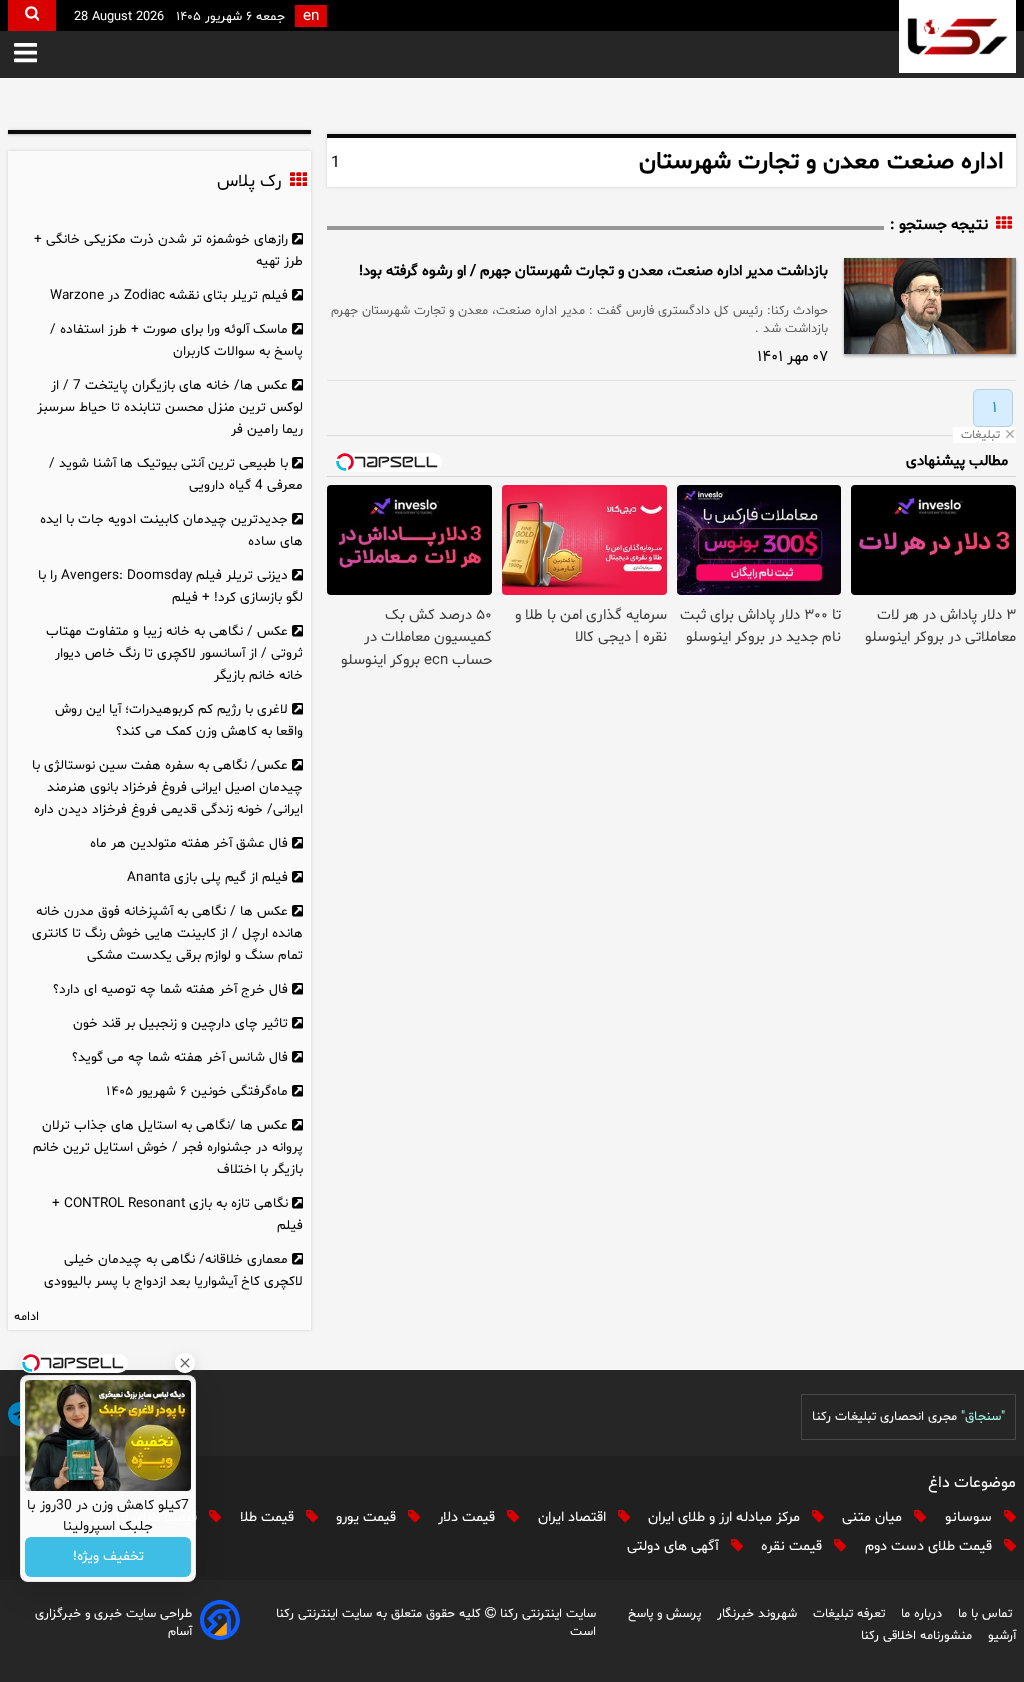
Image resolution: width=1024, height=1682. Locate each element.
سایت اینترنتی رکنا (546, 1614)
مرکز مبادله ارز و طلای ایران (726, 1517)
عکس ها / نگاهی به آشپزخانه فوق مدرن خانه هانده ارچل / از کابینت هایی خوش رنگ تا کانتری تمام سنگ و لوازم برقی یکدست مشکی (167, 933)
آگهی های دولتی (675, 1546)
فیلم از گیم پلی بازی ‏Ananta (207, 877)
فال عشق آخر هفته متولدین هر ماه (189, 843)
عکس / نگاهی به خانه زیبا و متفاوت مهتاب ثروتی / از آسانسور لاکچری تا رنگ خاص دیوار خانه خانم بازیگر (175, 653)
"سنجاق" (983, 1417)
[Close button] (185, 1363)
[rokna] (957, 36)
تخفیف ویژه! (108, 1557)
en (311, 16)
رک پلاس (249, 182)
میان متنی (874, 1517)
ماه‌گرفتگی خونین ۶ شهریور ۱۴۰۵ (197, 1091)
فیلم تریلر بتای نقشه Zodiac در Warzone (169, 295)
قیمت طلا (269, 1517)
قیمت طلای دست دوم (930, 1546)
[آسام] (220, 1623)
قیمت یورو (368, 1517)
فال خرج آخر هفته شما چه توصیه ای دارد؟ (170, 989)
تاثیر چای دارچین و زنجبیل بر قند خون (180, 1023)
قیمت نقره (793, 1546)
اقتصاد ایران (574, 1517)
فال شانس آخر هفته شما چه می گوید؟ (180, 1057)
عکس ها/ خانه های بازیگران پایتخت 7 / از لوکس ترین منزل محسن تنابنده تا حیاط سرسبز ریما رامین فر (170, 407)
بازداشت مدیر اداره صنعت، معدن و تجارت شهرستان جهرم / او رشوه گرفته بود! (593, 271)
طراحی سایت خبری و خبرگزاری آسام (113, 1623)
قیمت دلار (468, 1517)
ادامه (26, 1317)
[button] (25, 54)
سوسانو (970, 1517)
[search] (32, 15)
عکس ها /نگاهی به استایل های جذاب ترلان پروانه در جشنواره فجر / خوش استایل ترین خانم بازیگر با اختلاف (168, 1147)
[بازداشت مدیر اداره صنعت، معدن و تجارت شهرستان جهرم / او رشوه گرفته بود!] (930, 306)
